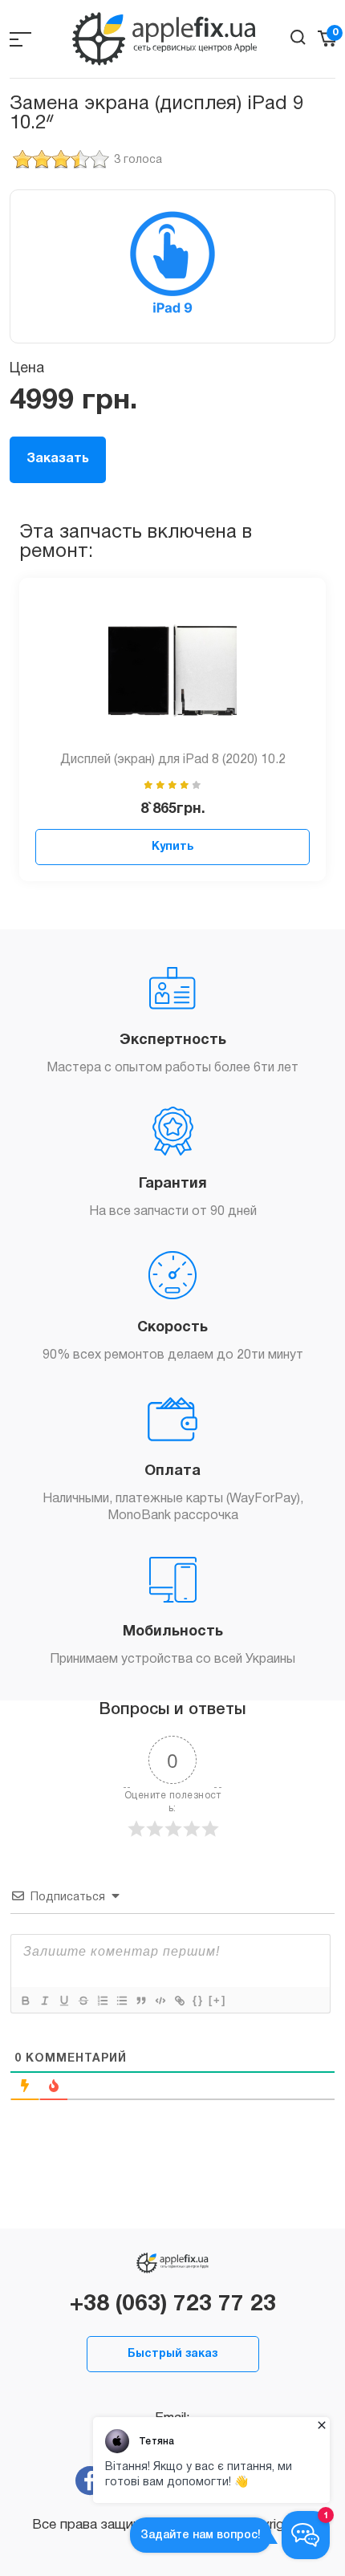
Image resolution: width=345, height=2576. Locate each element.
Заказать (58, 459)
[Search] (298, 37)
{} (198, 2000)
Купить (172, 847)
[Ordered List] (102, 2001)
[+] (217, 2000)
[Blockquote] (140, 2001)
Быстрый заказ (172, 2354)
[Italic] (44, 2001)
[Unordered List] (121, 2001)
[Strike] (83, 2001)
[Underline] (63, 2001)
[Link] (179, 2001)
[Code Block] (160, 2001)
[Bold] (25, 2001)
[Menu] (20, 39)
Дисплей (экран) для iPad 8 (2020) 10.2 (173, 760)
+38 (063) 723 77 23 (173, 2305)
